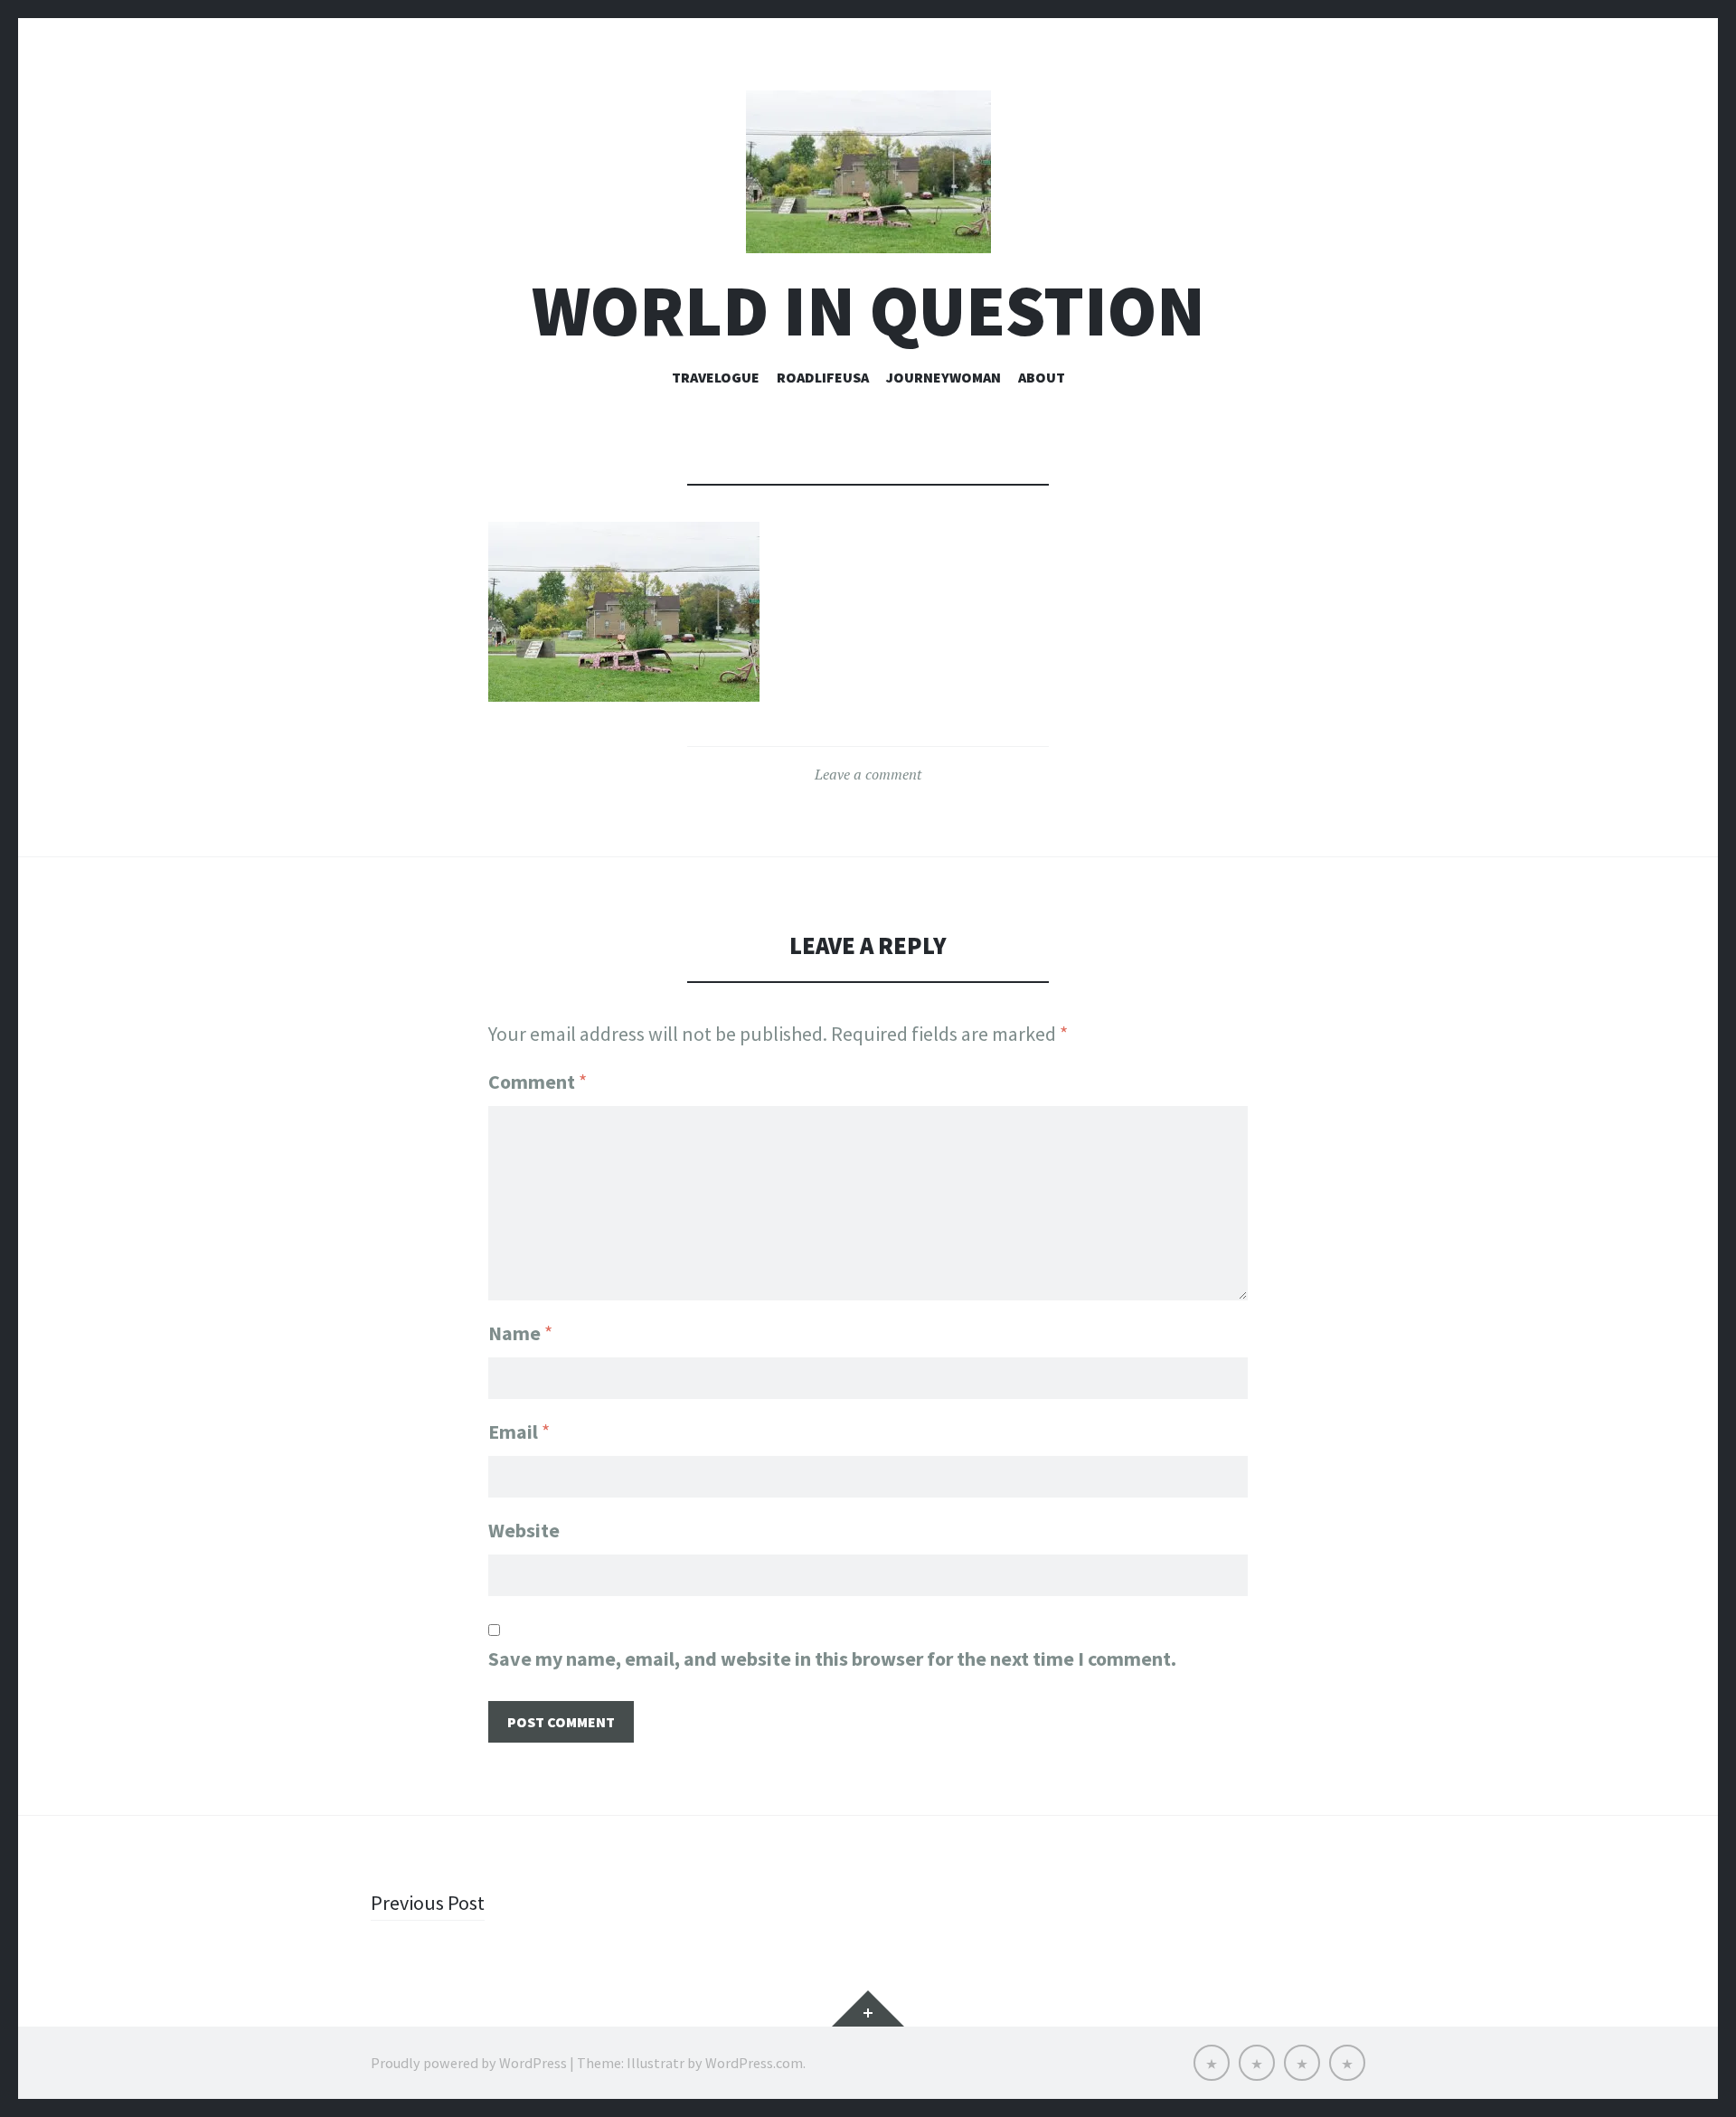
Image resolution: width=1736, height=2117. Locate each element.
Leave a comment (868, 774)
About (1042, 377)
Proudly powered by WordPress (469, 2063)
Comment (538, 1082)
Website (524, 1530)
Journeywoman (943, 377)
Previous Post (428, 1903)
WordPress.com (754, 2063)
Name (520, 1333)
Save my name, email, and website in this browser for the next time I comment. (832, 1659)
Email (519, 1432)
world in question (868, 311)
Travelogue (716, 377)
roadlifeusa (823, 377)
